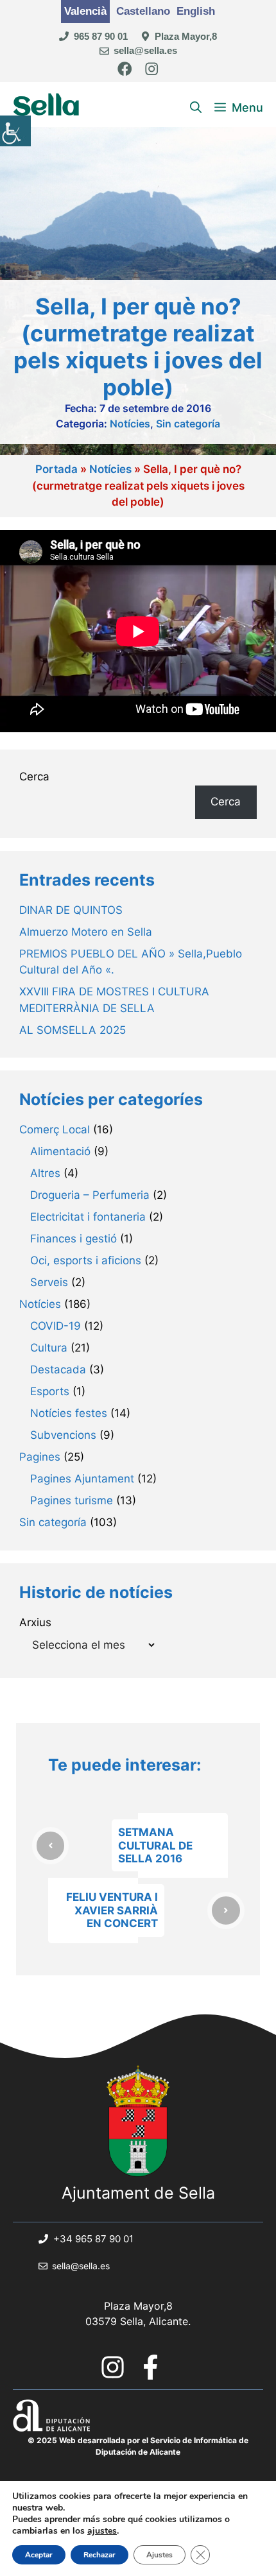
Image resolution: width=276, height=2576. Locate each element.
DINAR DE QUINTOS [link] (71, 910)
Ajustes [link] (160, 2555)
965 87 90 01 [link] (101, 36)
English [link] (196, 11)
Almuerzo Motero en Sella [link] (86, 932)
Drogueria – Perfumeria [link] (90, 1195)
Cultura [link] (49, 1348)
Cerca (34, 777)
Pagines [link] (40, 1457)
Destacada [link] (58, 1370)
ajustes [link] (102, 2531)
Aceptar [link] (39, 2555)
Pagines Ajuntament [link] (82, 1479)
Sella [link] (47, 107)
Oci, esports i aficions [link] (86, 1260)
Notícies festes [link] (69, 1413)
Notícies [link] (130, 424)
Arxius (35, 1622)
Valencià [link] (85, 11)
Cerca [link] (226, 802)
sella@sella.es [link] (145, 50)
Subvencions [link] (63, 1435)
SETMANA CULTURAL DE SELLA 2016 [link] (155, 1845)
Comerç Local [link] (55, 1129)
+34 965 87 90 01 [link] (93, 2239)
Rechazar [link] (99, 2555)
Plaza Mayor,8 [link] (186, 36)
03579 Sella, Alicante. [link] (138, 2321)
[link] (15, 131)
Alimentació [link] (60, 1151)
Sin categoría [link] (188, 424)
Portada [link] (56, 469)
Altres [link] (45, 1173)
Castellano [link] (143, 11)
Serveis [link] (49, 1282)
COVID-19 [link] (56, 1326)
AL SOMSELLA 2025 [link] (73, 1030)
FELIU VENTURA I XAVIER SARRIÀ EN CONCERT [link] (112, 1910)
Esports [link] (50, 1391)
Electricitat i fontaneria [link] (88, 1217)
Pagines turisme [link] (72, 1500)
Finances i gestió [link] (73, 1239)
